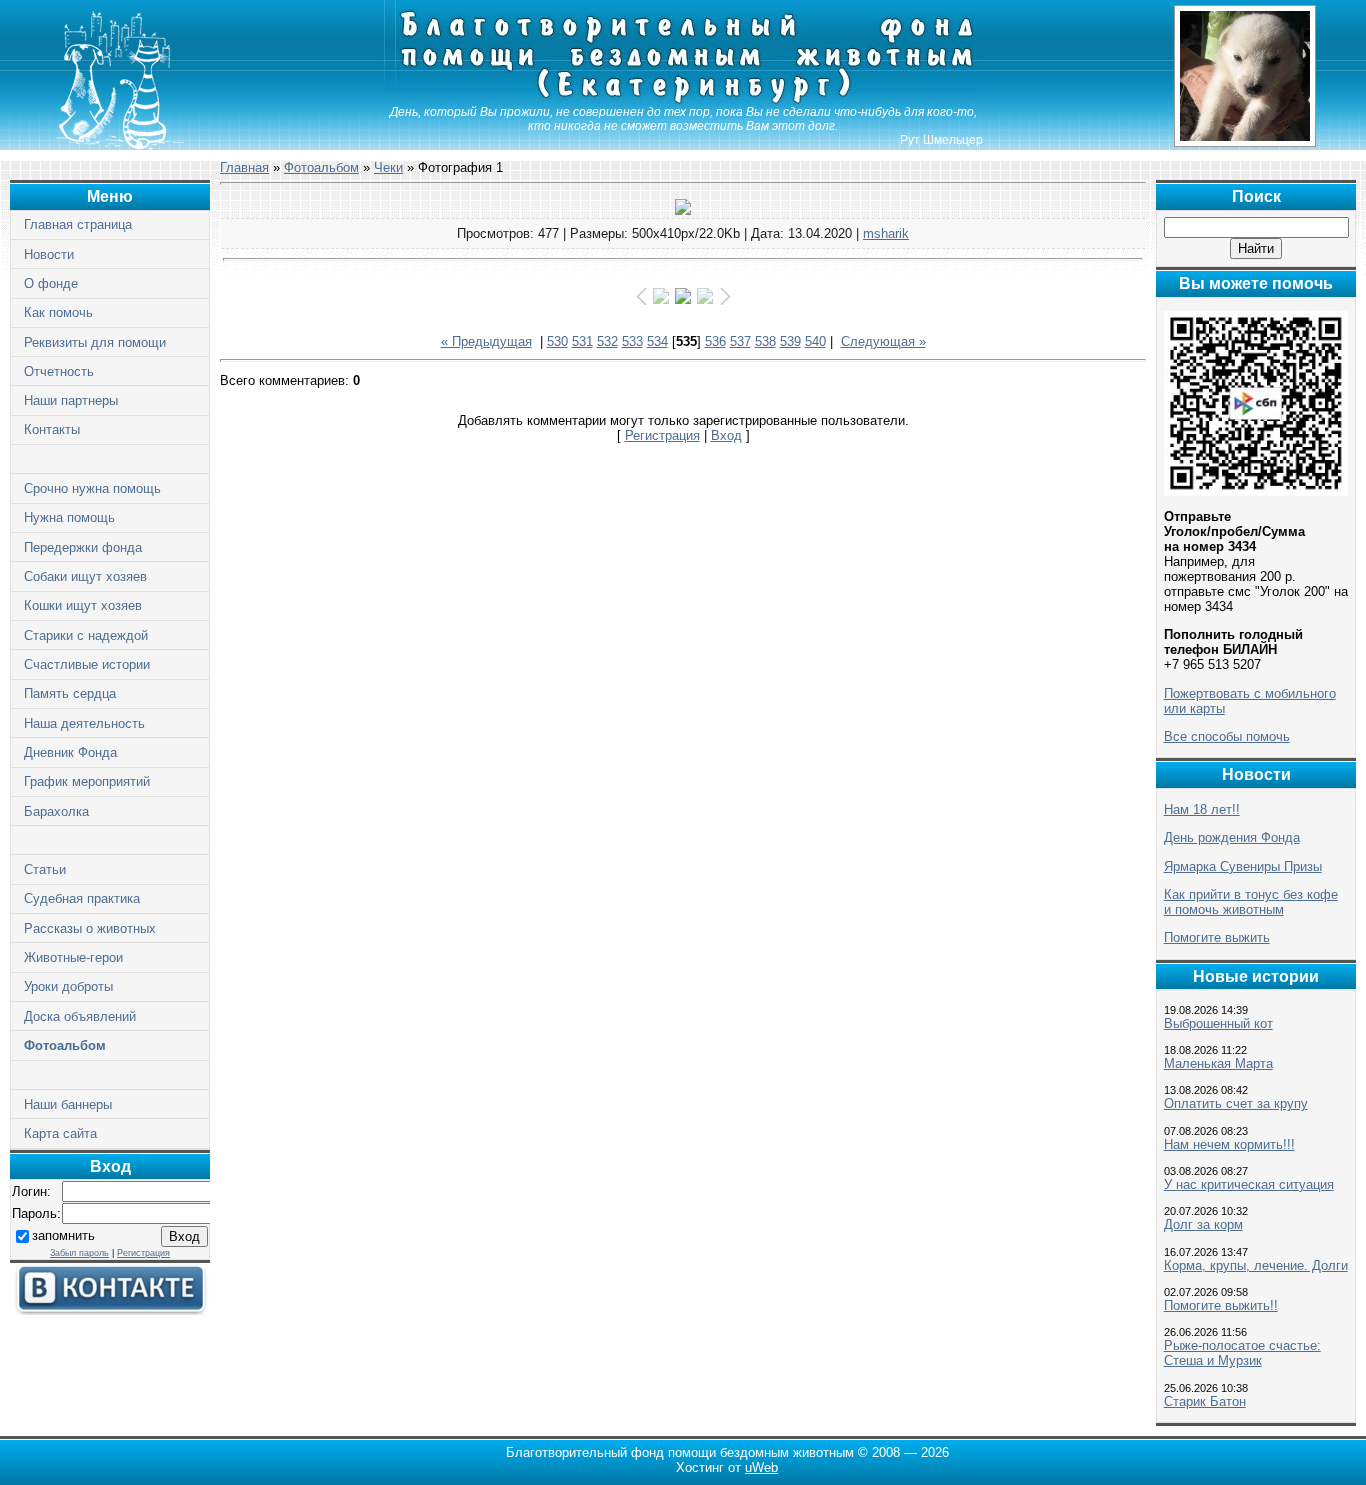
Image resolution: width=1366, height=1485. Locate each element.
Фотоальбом (65, 1045)
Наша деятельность (84, 723)
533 (632, 341)
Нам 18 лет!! (1202, 809)
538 (765, 341)
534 (657, 341)
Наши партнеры (71, 400)
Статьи (45, 869)
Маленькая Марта (1218, 1063)
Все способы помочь (1227, 736)
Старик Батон (1205, 1401)
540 (815, 341)
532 (607, 341)
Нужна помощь (69, 517)
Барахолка (56, 811)
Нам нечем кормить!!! (1229, 1144)
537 (740, 341)
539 (790, 341)
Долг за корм (1203, 1224)
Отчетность (59, 371)
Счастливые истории (87, 664)
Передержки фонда (83, 547)
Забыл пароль (79, 1253)
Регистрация (143, 1253)
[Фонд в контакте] (110, 1310)
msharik (886, 233)
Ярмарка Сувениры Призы (1243, 866)
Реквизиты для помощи (95, 342)
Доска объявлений (80, 1016)
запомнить (63, 1235)
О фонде (51, 283)
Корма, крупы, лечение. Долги (1256, 1265)
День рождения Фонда (1232, 837)
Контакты (52, 429)
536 (715, 341)
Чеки (388, 167)
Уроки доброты (68, 986)
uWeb (761, 1467)
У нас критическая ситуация (1249, 1184)
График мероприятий (87, 781)
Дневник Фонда (70, 752)
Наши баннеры (68, 1104)
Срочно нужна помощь (92, 488)
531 (582, 341)
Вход (726, 435)
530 (557, 341)
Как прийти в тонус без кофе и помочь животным (1251, 902)
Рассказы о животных (90, 928)
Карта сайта (60, 1133)
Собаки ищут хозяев (85, 576)
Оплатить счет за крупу (1236, 1103)
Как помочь (58, 312)
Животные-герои (73, 957)
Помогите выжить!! (1221, 1305)
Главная (244, 167)
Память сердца (70, 693)
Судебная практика (82, 898)
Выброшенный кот (1218, 1023)
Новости (49, 254)
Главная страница (78, 224)
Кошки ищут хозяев (83, 605)
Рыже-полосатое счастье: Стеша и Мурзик (1242, 1353)
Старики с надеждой (86, 635)
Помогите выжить (1217, 937)
